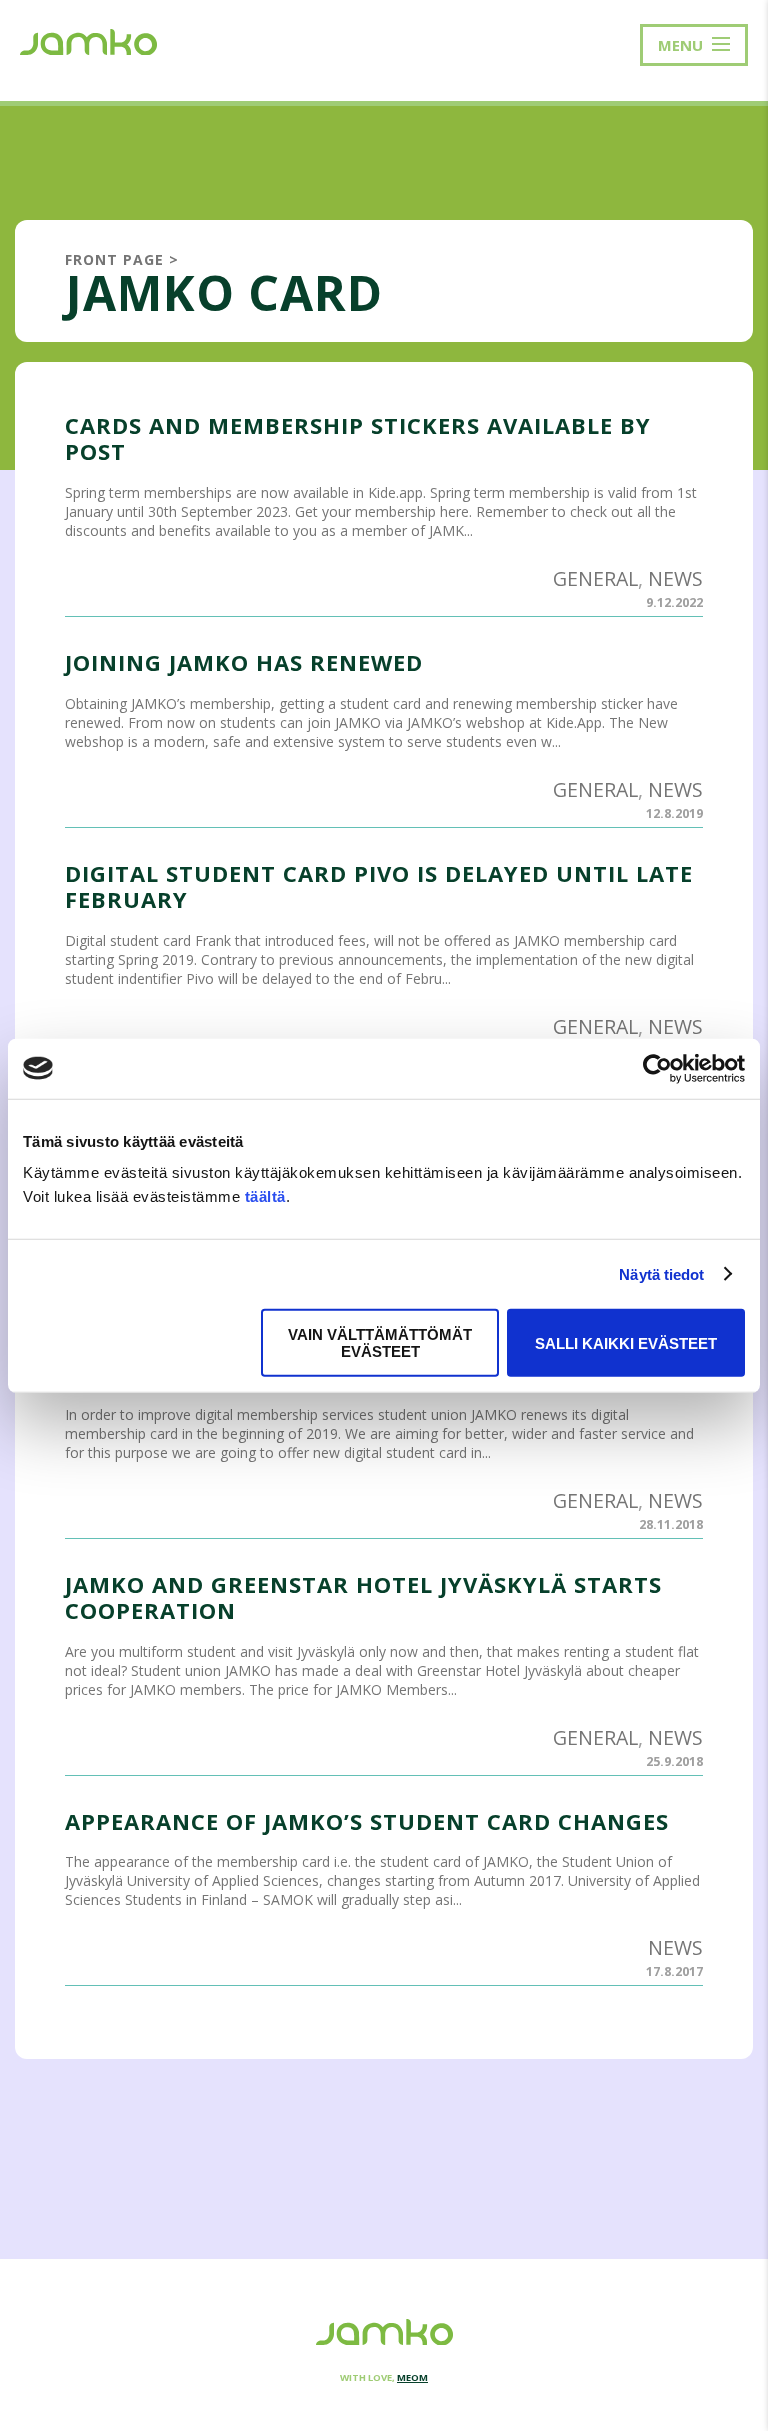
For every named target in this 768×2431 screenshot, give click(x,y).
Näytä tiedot (661, 1273)
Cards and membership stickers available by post (358, 438)
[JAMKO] (88, 40)
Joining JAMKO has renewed (244, 662)
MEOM (412, 2377)
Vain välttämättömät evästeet (380, 1343)
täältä (265, 1196)
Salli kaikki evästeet (626, 1342)
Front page (114, 259)
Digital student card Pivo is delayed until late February (379, 886)
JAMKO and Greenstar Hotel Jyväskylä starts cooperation (363, 1597)
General (595, 578)
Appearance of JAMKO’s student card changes (367, 1821)
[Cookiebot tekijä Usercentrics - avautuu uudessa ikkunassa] (657, 1068)
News (675, 578)
